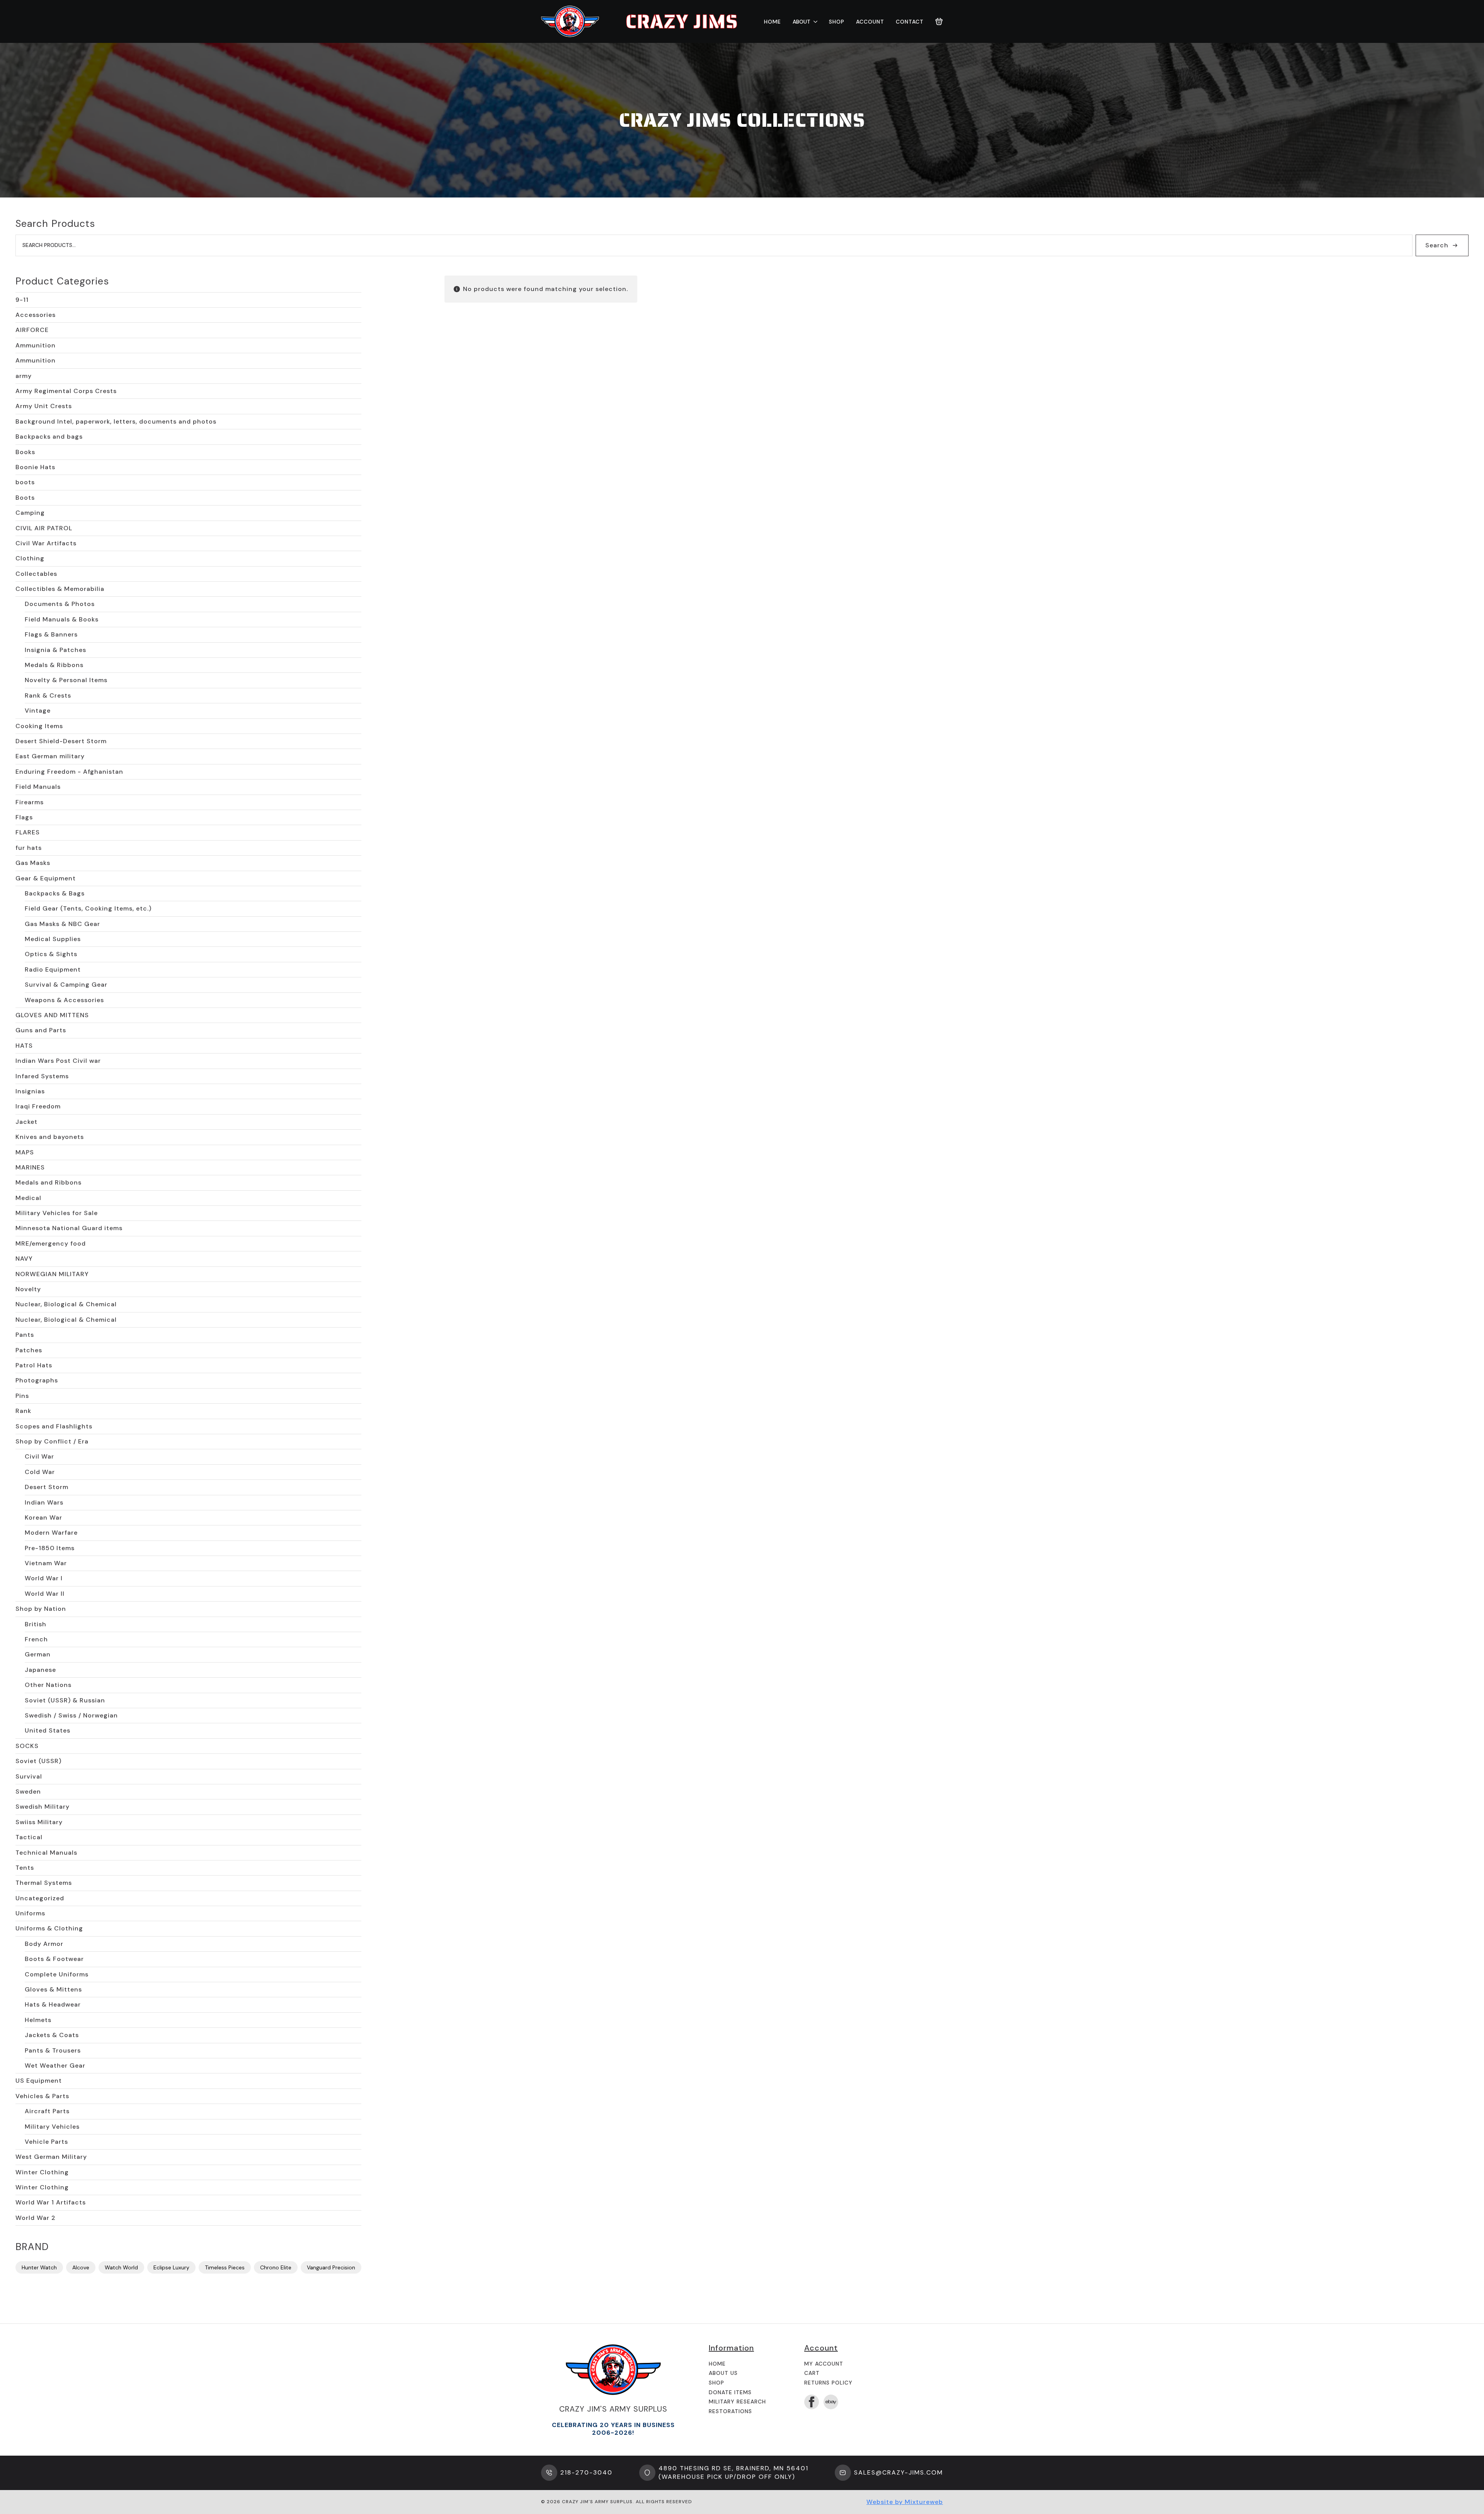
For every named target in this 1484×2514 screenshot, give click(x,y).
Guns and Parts (41, 1030)
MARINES (30, 1167)
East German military (50, 756)
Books (25, 452)
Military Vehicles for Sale (57, 1213)
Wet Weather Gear (55, 2065)
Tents (25, 1868)
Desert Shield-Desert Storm (61, 741)
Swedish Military (43, 1807)
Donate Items (730, 2392)
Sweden (28, 1791)
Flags (24, 817)
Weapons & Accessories (64, 1000)
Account (870, 22)
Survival (29, 1776)
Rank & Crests (48, 695)
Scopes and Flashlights (54, 1426)
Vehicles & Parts (42, 2096)
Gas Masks (33, 863)
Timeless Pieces (225, 2267)
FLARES (28, 832)
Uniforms (30, 1913)
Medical (28, 1198)
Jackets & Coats (52, 2035)
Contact (910, 22)
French (36, 1639)
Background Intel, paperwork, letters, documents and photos (116, 421)
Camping (30, 513)
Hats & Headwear (53, 2004)
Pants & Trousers (53, 2050)
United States (48, 1730)
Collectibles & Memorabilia (60, 589)
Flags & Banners (51, 634)
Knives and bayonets (50, 1137)
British (36, 1624)
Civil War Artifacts (46, 543)
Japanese (40, 1670)
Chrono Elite (276, 2267)
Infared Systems (42, 1076)
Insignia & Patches (55, 650)
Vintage (38, 711)
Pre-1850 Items (50, 1548)
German (38, 1654)
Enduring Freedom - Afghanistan (69, 772)
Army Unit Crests (44, 406)
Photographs (37, 1380)
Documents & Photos (60, 604)
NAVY (24, 1259)
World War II (45, 1594)
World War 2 (36, 2218)
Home (773, 22)
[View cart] (939, 22)
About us (723, 2373)
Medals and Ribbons (49, 1182)
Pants (25, 1335)
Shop (837, 22)
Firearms (30, 802)
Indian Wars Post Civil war (58, 1061)
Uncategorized (40, 1898)
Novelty (28, 1289)
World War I (44, 1578)
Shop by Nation (41, 1609)
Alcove (81, 2267)
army (24, 376)
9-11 (22, 300)
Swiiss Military (39, 1822)
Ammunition (36, 345)
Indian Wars (44, 1502)
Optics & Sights (51, 954)
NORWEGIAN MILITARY (52, 1274)
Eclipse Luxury (171, 2267)
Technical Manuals (46, 1853)
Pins (22, 1396)
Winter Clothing (42, 2172)
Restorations (730, 2411)
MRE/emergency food (51, 1243)
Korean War (43, 1517)
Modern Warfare (51, 1533)
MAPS (25, 1152)
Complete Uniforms (57, 1974)
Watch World (121, 2267)
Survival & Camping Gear (66, 985)
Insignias (30, 1091)
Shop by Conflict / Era (52, 1441)
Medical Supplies (53, 939)
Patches (29, 1350)
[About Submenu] (814, 22)
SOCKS (27, 1746)
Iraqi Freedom (38, 1106)
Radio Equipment (53, 969)
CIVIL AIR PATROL (44, 528)
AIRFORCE (32, 330)
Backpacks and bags (49, 437)
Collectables (36, 574)
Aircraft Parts (47, 2111)
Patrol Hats (34, 1365)
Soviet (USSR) (38, 1761)
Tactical (29, 1837)
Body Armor (44, 1944)
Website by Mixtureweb (905, 2502)
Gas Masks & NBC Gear (62, 924)
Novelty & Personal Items (66, 680)
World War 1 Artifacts (51, 2202)
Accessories (36, 315)
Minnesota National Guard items (69, 1228)
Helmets (38, 2020)
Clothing (30, 558)
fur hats (29, 848)
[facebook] (812, 2402)
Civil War (39, 1456)
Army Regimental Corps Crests (66, 391)
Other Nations (48, 1685)
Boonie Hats (35, 467)
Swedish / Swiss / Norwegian (71, 1715)
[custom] (831, 2402)
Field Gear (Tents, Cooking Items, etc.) (88, 908)
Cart (812, 2373)
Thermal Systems (44, 1883)
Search (1437, 245)
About (802, 22)
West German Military (51, 2157)
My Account (824, 2364)
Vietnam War (46, 1563)
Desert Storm (47, 1487)
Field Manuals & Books (62, 619)
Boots (25, 498)
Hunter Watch (39, 2267)
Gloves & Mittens (53, 1989)
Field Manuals (38, 787)
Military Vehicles (52, 2127)
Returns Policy (828, 2383)
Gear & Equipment (46, 878)
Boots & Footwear (54, 1959)
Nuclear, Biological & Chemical (66, 1304)
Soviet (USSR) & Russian (65, 1700)
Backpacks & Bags (55, 893)
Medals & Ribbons (54, 665)
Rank (23, 1411)
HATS (24, 1046)
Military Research (737, 2402)
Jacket (26, 1122)
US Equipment (39, 2081)
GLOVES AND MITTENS (52, 1015)
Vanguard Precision (331, 2267)
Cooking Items (39, 726)
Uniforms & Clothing (49, 1928)
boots (25, 482)
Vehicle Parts (46, 2142)
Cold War (40, 1472)
